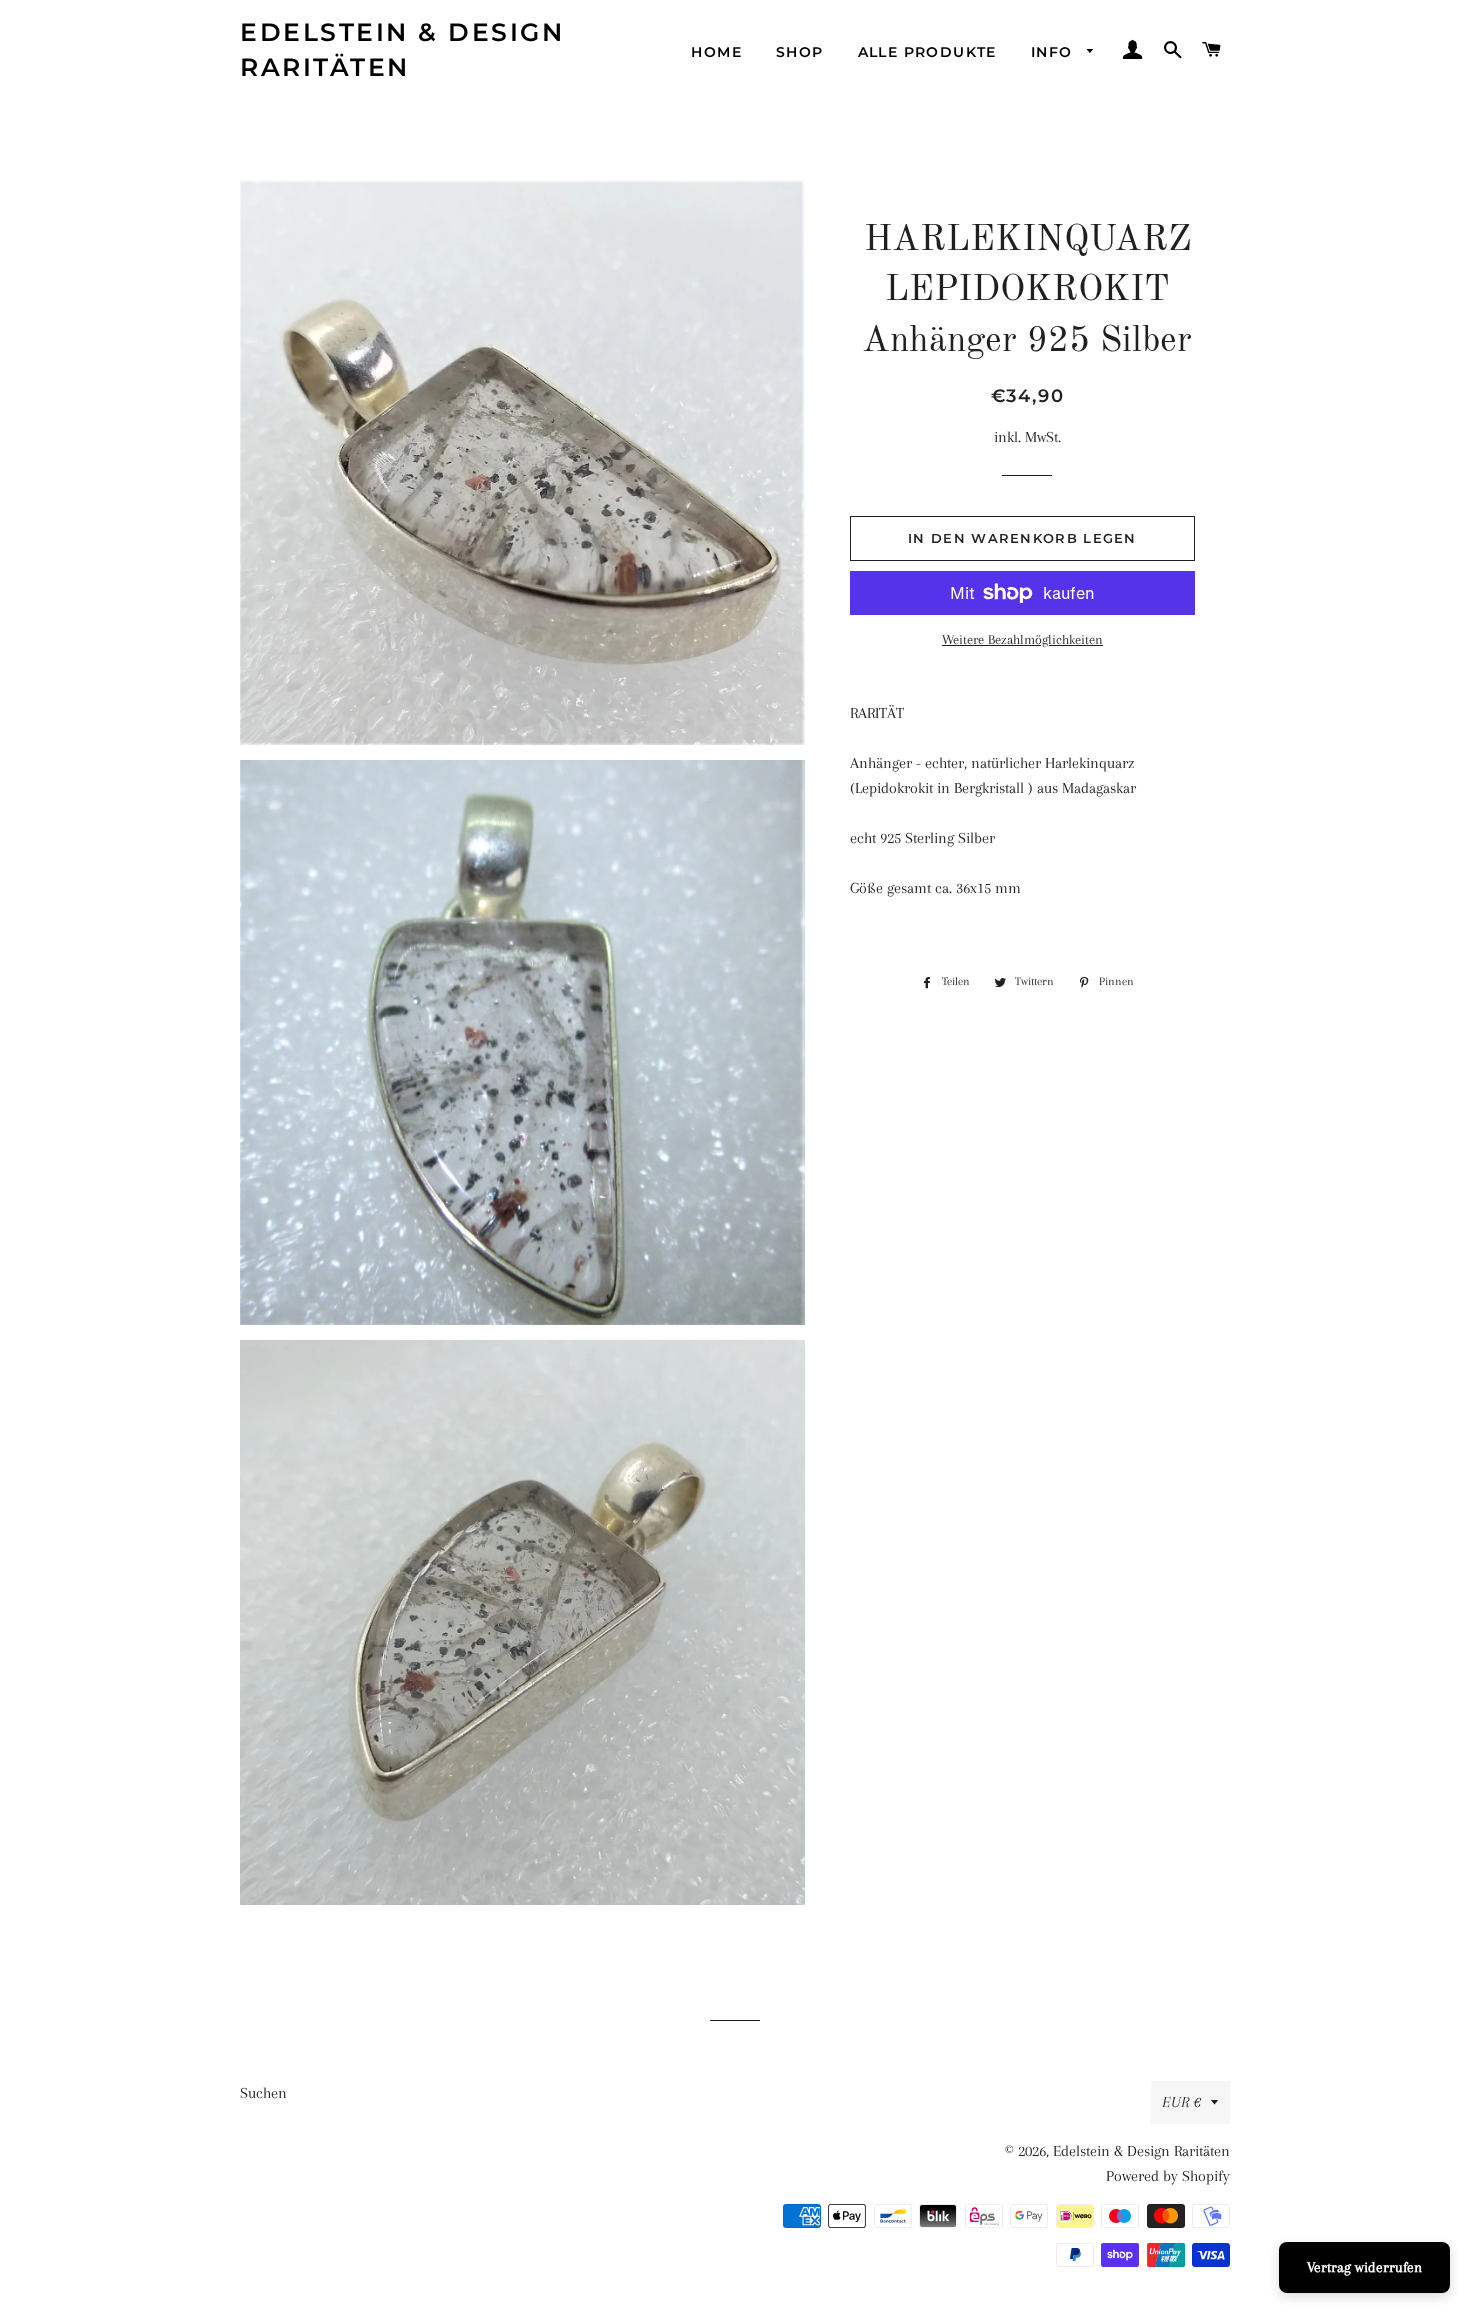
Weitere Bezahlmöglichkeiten (1022, 639)
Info (1054, 52)
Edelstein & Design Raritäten (402, 49)
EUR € (1181, 2102)
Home (716, 52)
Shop (800, 52)
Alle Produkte (927, 52)
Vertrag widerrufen (1364, 2267)
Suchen (263, 2093)
